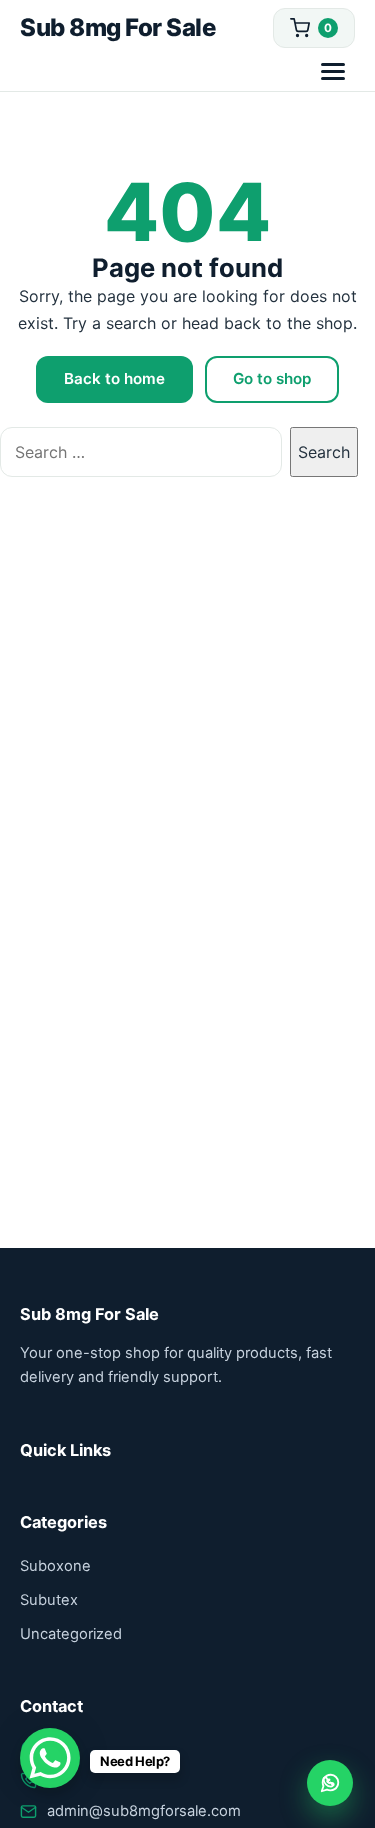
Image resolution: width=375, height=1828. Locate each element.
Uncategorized (71, 1634)
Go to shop (272, 378)
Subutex (49, 1600)
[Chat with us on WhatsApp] (330, 1783)
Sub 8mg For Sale (117, 27)
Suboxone (55, 1566)
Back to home (114, 378)
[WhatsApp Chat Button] (50, 1758)
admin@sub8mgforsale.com (144, 1811)
